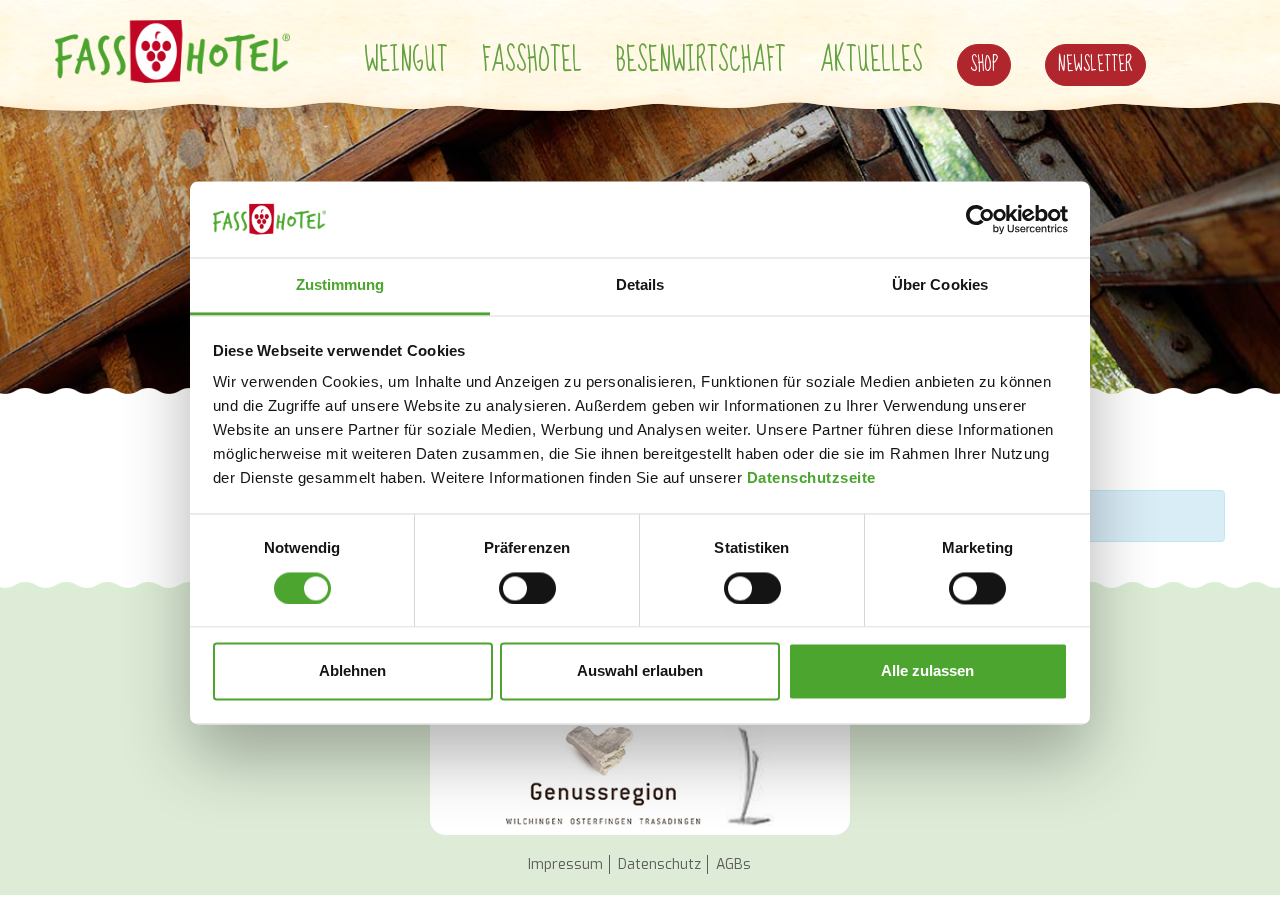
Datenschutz (659, 864)
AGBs (733, 864)
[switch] (527, 588)
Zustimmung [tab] (340, 285)
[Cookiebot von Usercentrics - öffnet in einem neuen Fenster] (980, 219)
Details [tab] (640, 285)
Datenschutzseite (811, 478)
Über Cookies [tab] (940, 285)
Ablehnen (352, 671)
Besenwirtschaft (701, 61)
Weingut (406, 61)
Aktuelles (871, 61)
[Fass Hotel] (172, 50)
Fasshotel (532, 61)
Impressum (565, 864)
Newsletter (1095, 64)
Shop (984, 64)
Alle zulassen (927, 671)
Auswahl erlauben (640, 671)
